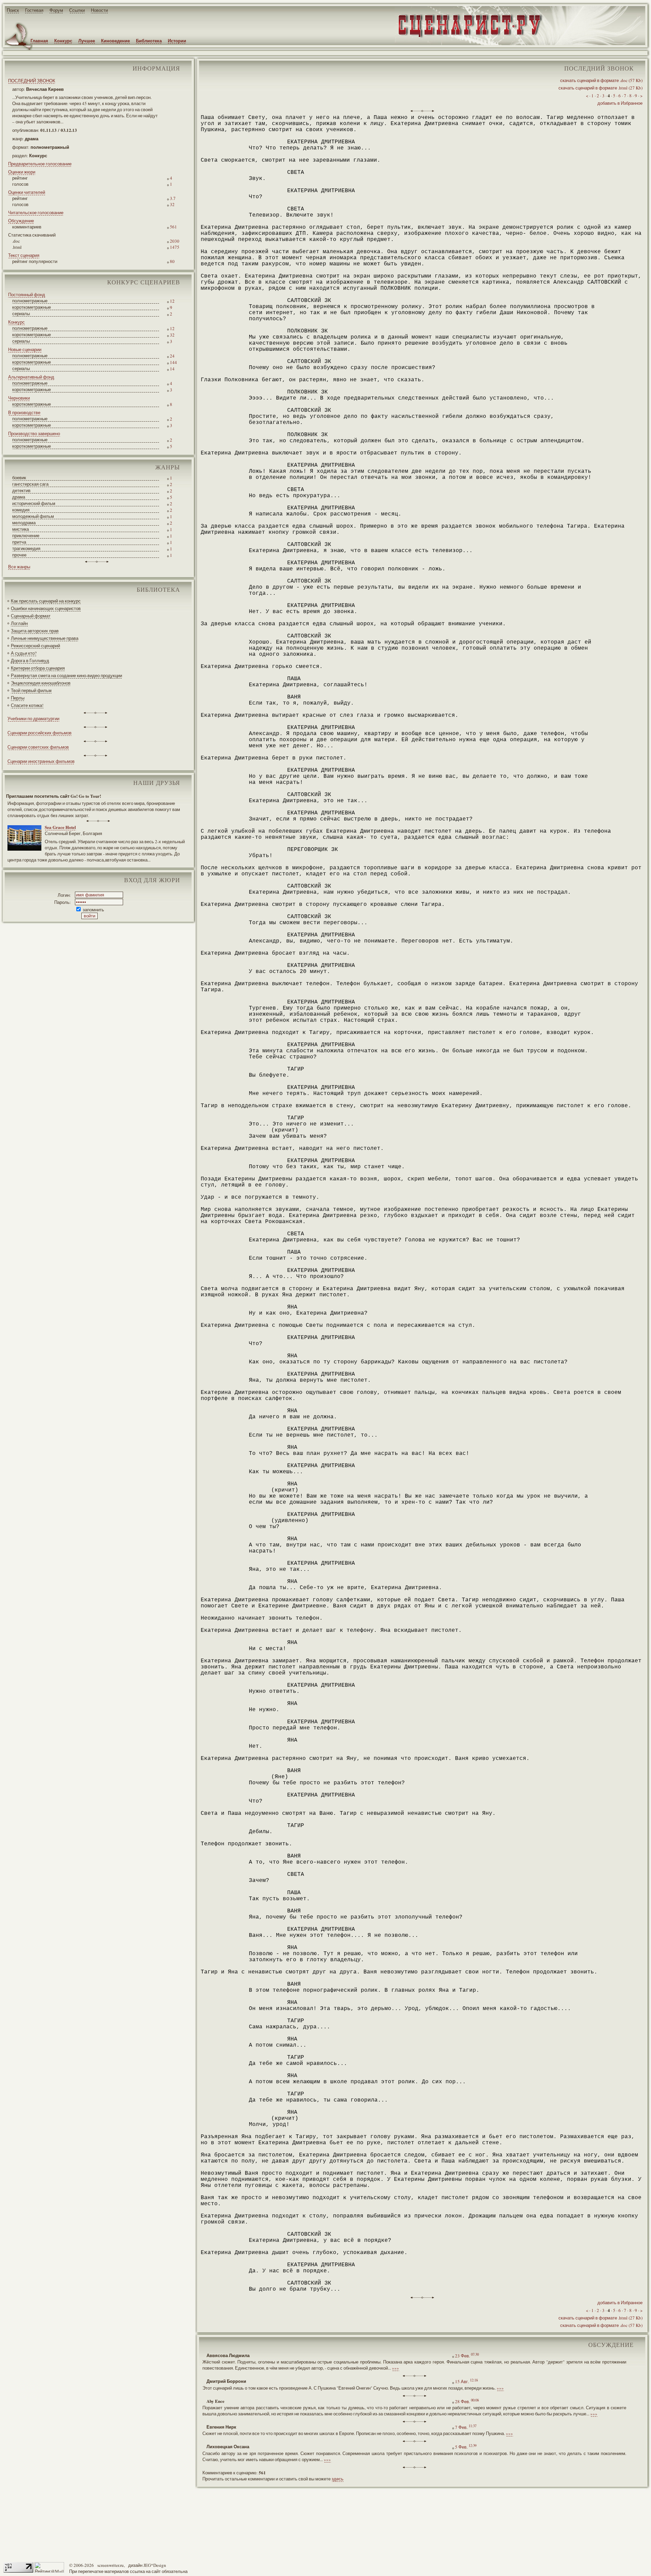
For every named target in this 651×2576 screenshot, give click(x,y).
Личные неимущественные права (45, 638)
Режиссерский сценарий (35, 646)
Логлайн (19, 623)
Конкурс (63, 40)
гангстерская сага (30, 484)
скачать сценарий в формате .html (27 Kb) (600, 88)
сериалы (21, 313)
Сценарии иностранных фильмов (41, 761)
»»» (396, 2368)
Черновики (19, 398)
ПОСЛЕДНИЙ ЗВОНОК (32, 81)
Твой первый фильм (31, 690)
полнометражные (30, 301)
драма (19, 497)
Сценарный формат (31, 616)
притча (19, 542)
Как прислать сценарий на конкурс (46, 601)
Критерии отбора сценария (38, 668)
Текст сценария (24, 255)
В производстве (24, 412)
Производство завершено (34, 433)
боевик (19, 478)
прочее (19, 555)
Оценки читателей (27, 192)
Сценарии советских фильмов (38, 747)
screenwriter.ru (111, 2565)
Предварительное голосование (40, 164)
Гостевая (34, 10)
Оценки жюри (22, 172)
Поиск (13, 10)
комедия (21, 510)
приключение (26, 535)
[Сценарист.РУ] (467, 37)
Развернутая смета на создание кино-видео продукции (66, 675)
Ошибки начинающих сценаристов (46, 608)
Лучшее (87, 40)
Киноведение (115, 40)
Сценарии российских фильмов (40, 733)
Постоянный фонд (27, 295)
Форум (56, 10)
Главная (39, 40)
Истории (177, 40)
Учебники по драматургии (33, 718)
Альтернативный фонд (31, 377)
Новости (99, 10)
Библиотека (149, 40)
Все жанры (19, 567)
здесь (338, 2479)
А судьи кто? (24, 653)
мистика (21, 529)
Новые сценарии (25, 349)
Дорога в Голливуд (30, 661)
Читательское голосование (36, 212)
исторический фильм (34, 503)
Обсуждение (21, 221)
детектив (21, 490)
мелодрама (24, 523)
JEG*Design (155, 2565)
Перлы (18, 698)
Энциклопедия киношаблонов (41, 683)
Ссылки (77, 10)
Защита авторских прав (35, 631)
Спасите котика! (27, 705)
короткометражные (32, 307)
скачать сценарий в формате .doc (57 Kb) (601, 80)
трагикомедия (26, 548)
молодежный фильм (33, 516)
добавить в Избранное (620, 103)
